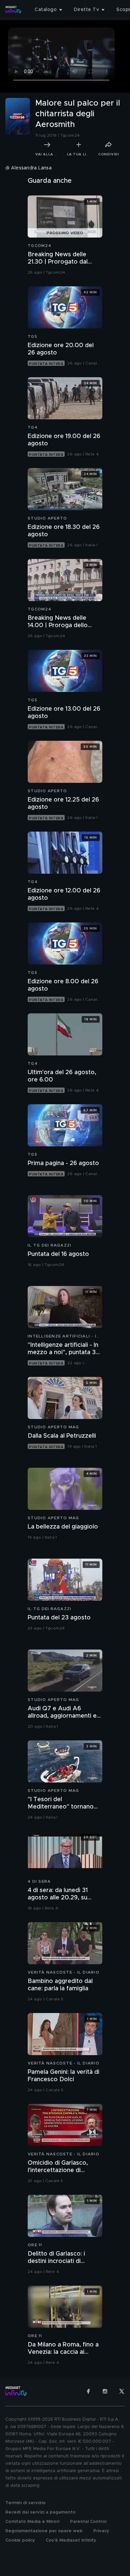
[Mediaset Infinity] (13, 10)
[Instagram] (105, 2391)
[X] (122, 2391)
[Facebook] (88, 2391)
